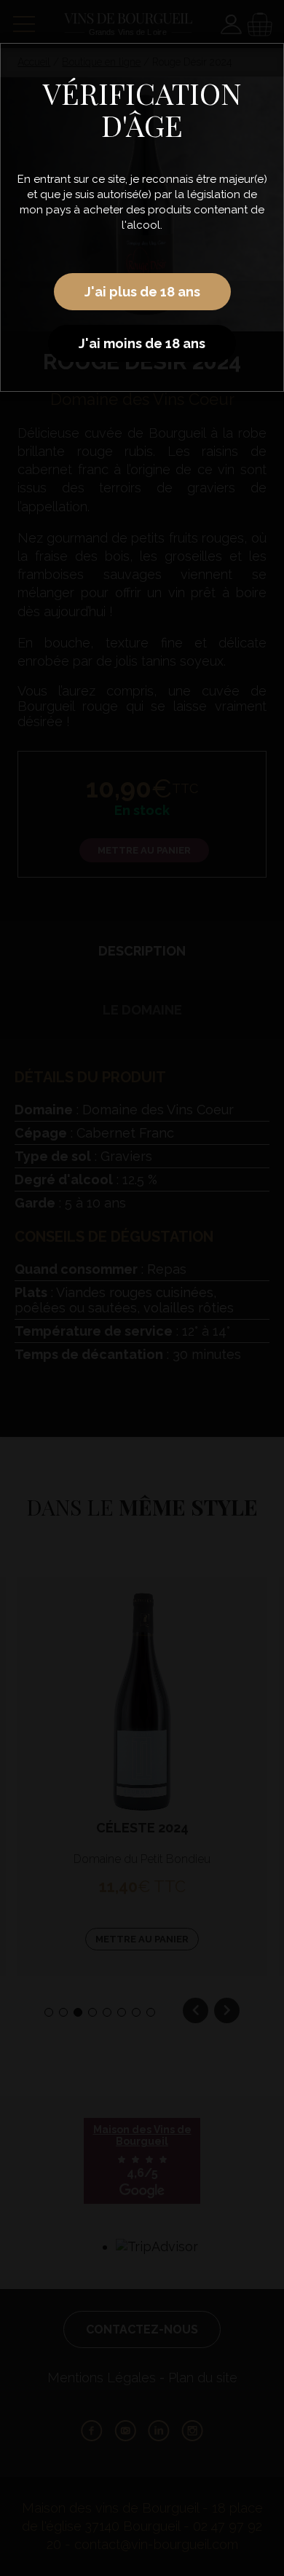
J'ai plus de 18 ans (142, 292)
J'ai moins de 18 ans (142, 343)
